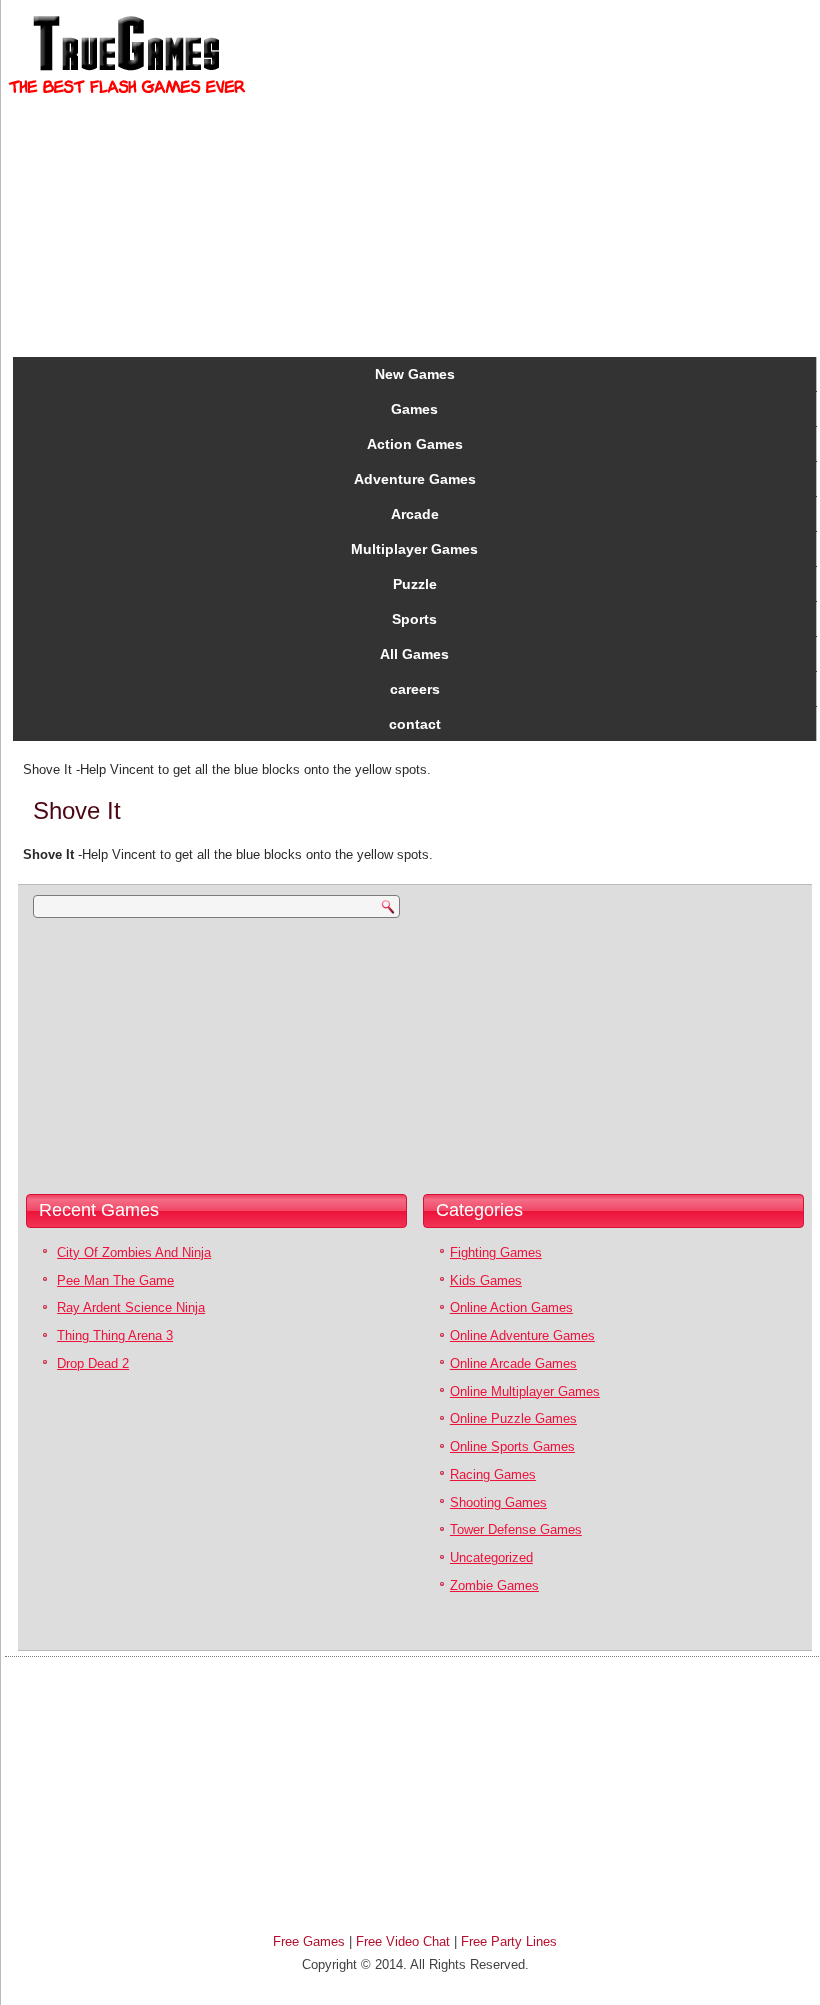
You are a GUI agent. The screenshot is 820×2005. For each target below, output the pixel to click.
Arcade (415, 514)
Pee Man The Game (115, 1280)
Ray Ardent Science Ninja (131, 1307)
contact (415, 724)
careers (415, 689)
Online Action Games (511, 1307)
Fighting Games (496, 1252)
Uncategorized (491, 1557)
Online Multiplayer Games (525, 1391)
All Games (414, 654)
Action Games (415, 444)
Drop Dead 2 (93, 1363)
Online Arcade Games (513, 1363)
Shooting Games (498, 1502)
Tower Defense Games (516, 1529)
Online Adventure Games (522, 1335)
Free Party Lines (509, 1941)
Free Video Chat (403, 1941)
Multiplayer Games (414, 549)
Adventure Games (415, 479)
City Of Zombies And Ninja (134, 1252)
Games (414, 409)
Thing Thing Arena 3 (115, 1335)
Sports (414, 619)
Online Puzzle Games (513, 1418)
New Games (415, 374)
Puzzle (415, 584)
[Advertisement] (148, 1053)
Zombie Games (494, 1585)
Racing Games (493, 1474)
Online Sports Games (512, 1446)
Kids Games (486, 1280)
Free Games (309, 1941)
